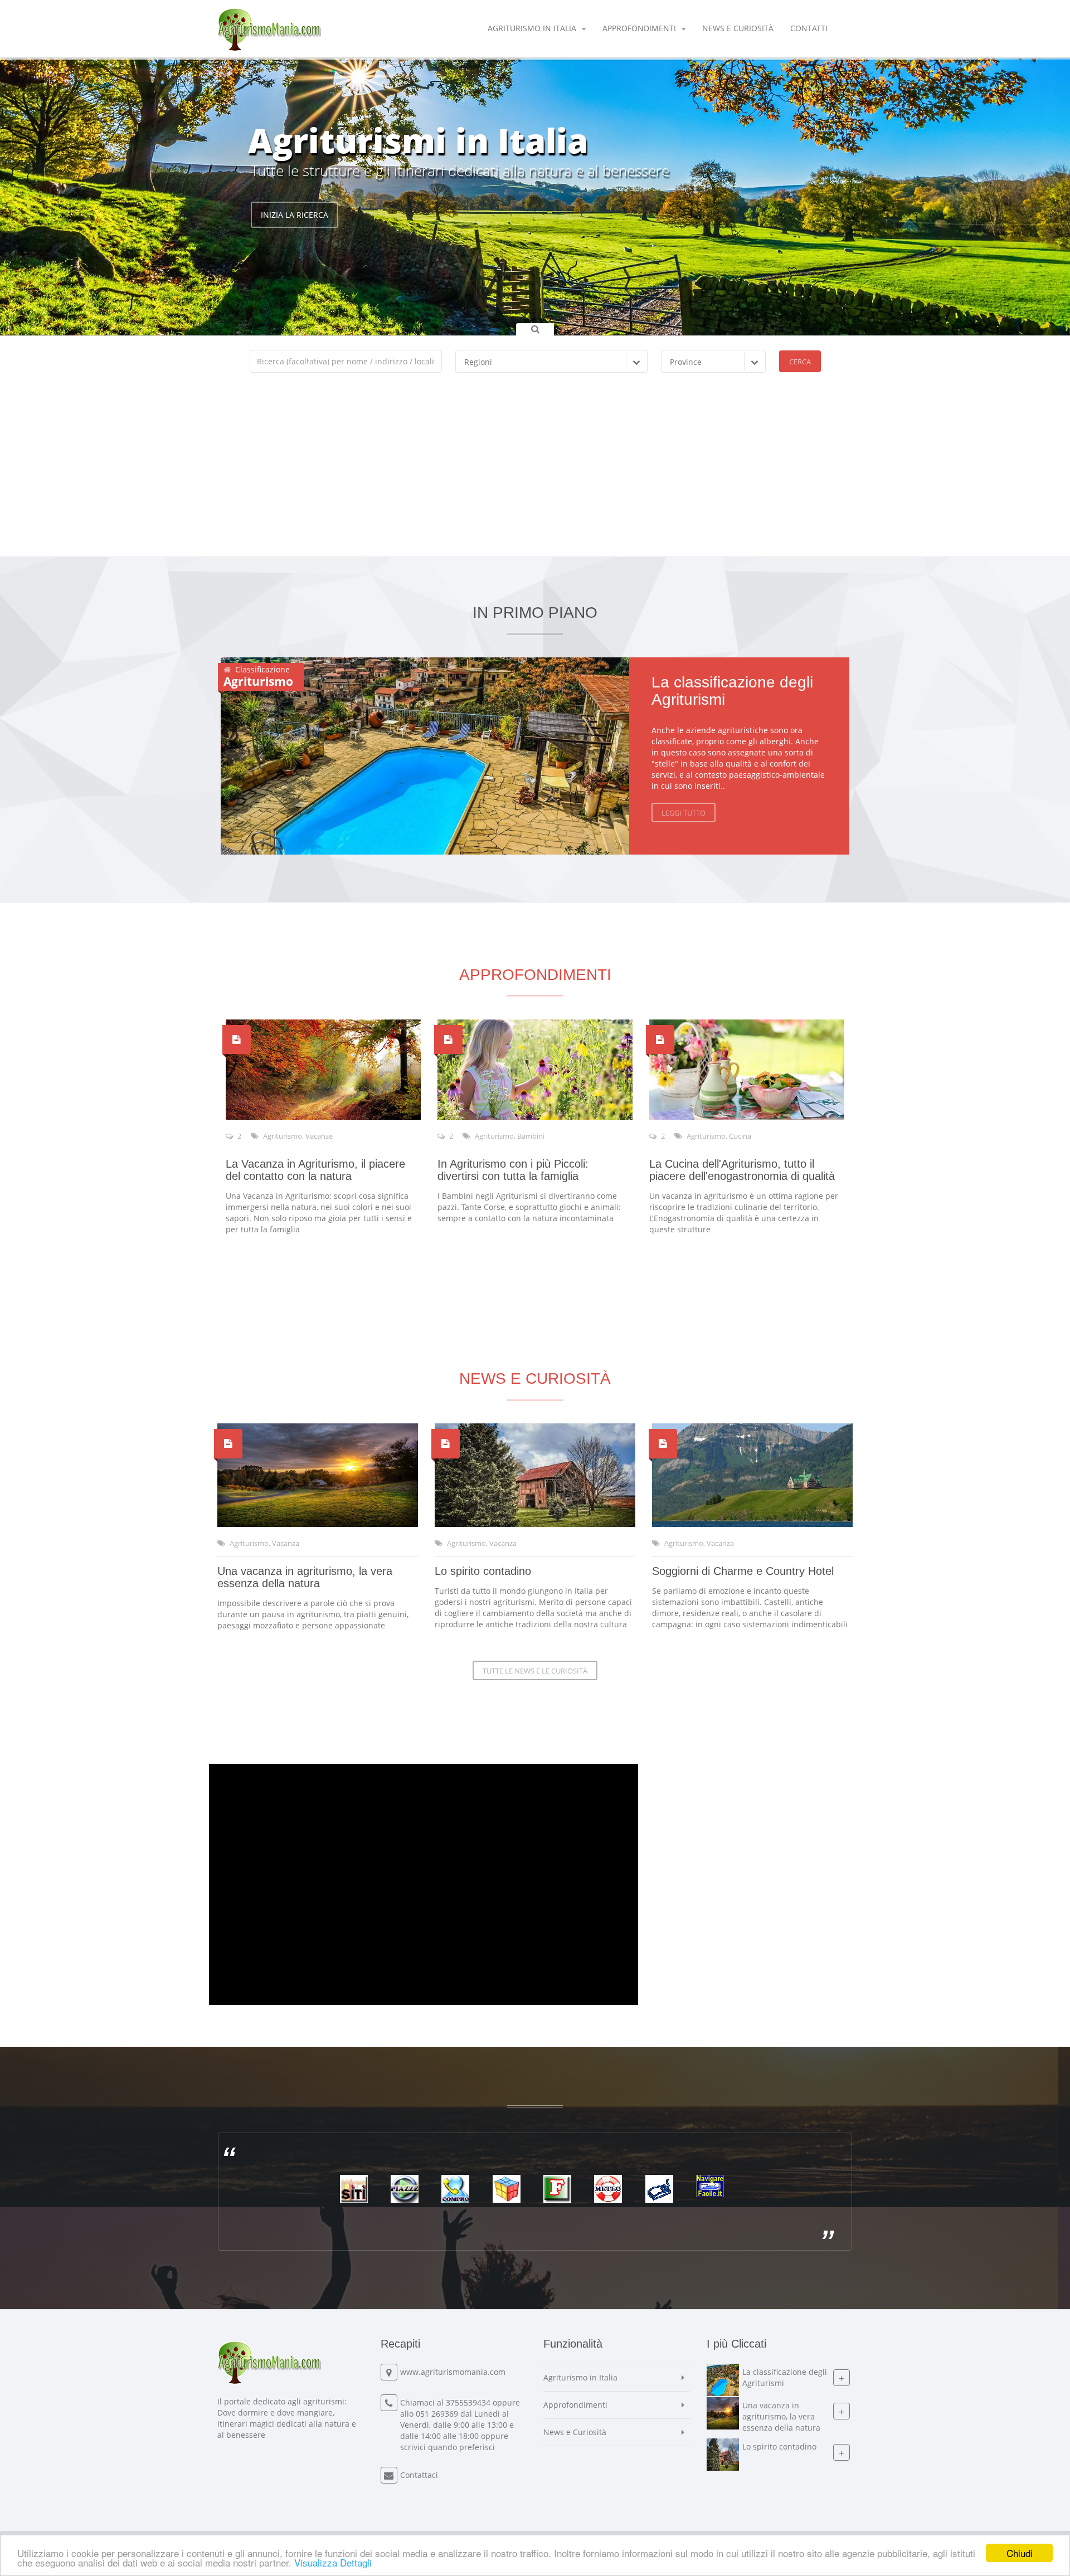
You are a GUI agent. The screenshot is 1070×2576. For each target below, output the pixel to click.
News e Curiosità (738, 28)
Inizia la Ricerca (295, 243)
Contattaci (419, 2475)
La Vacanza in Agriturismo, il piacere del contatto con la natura (315, 1170)
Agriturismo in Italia (532, 28)
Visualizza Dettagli (333, 2562)
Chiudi (1020, 2553)
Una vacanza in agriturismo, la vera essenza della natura (305, 1577)
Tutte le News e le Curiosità (535, 1671)
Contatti (809, 28)
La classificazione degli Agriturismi (732, 691)
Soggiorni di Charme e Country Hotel (743, 1571)
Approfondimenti (639, 28)
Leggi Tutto (684, 813)
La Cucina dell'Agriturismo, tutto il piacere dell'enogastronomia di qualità (742, 1170)
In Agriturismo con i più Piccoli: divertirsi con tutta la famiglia (513, 1170)
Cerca (800, 362)
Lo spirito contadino (483, 1571)
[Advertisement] (535, 473)
